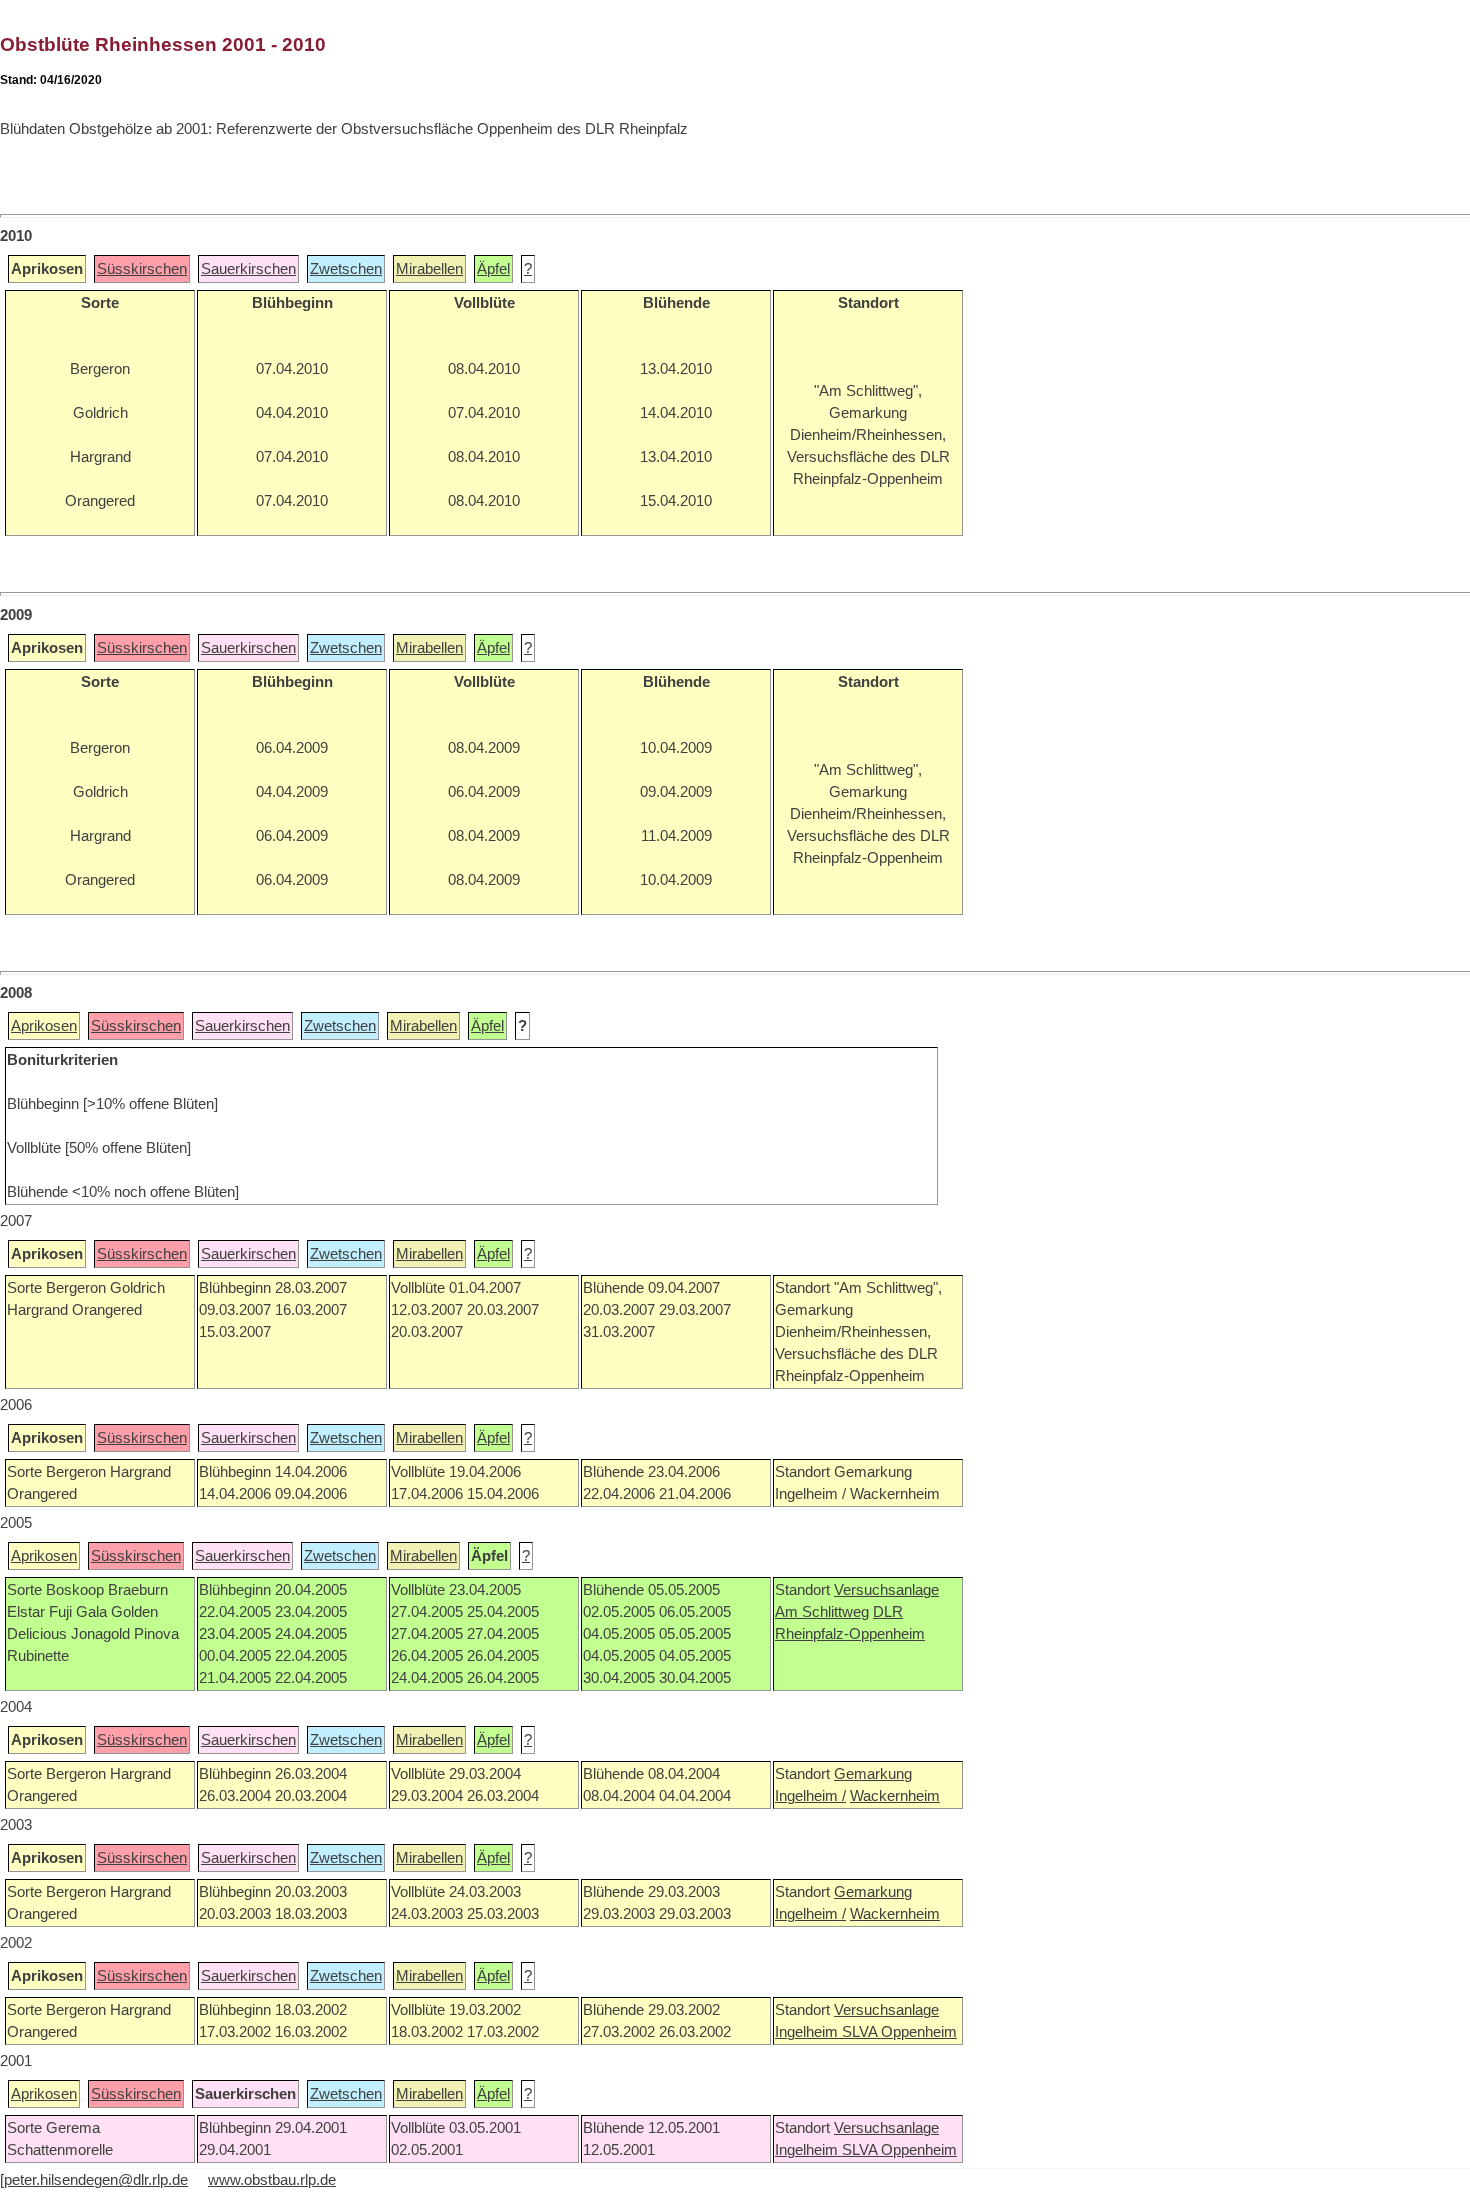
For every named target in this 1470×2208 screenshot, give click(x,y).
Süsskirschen (142, 269)
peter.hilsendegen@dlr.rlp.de (96, 2180)
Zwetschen (346, 269)
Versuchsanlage (886, 1590)
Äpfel (493, 269)
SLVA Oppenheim (899, 2032)
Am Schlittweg (822, 1612)
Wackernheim (895, 1796)
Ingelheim (808, 2032)
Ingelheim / (810, 1796)
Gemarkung (873, 1774)
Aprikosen (44, 1026)
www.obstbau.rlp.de (272, 2180)
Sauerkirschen (248, 269)
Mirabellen (429, 269)
